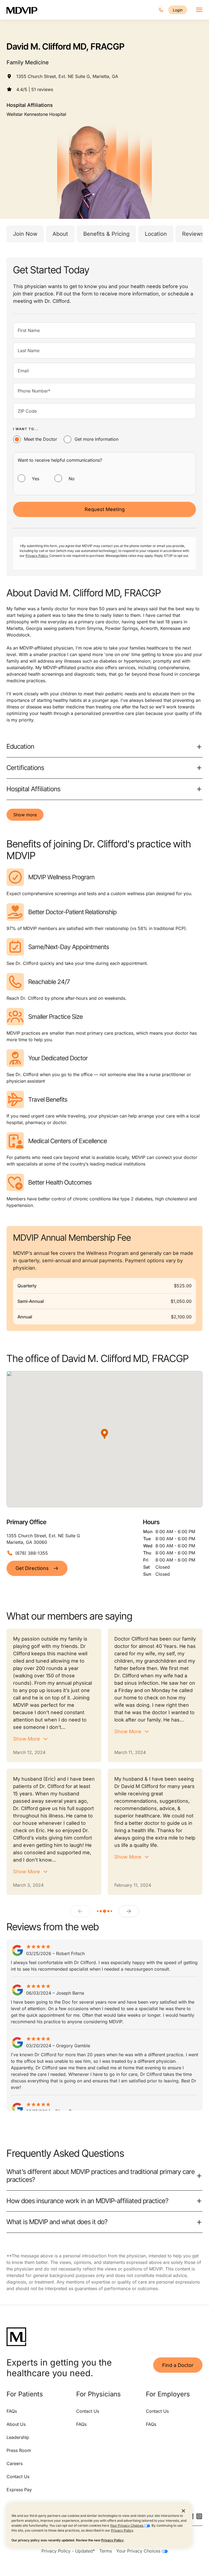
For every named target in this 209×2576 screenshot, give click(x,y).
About (60, 234)
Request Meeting (105, 509)
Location (156, 234)
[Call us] (161, 10)
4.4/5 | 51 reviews (35, 89)
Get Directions (32, 1568)
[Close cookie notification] (183, 2511)
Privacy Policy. (37, 556)
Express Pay (19, 2490)
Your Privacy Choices (127, 2525)
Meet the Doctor (41, 439)
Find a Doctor (178, 2365)
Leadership (18, 2437)
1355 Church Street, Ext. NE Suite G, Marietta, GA (67, 76)
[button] (104, 1434)
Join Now (25, 234)
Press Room (19, 2450)
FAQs (12, 2411)
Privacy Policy (122, 2530)
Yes (36, 479)
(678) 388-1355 (32, 1553)
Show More (27, 1739)
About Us (16, 2424)
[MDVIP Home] (25, 10)
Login (178, 10)
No (72, 479)
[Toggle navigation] (199, 10)
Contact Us (18, 2477)
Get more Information (96, 439)
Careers (15, 2463)
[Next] (129, 1911)
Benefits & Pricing (106, 234)
